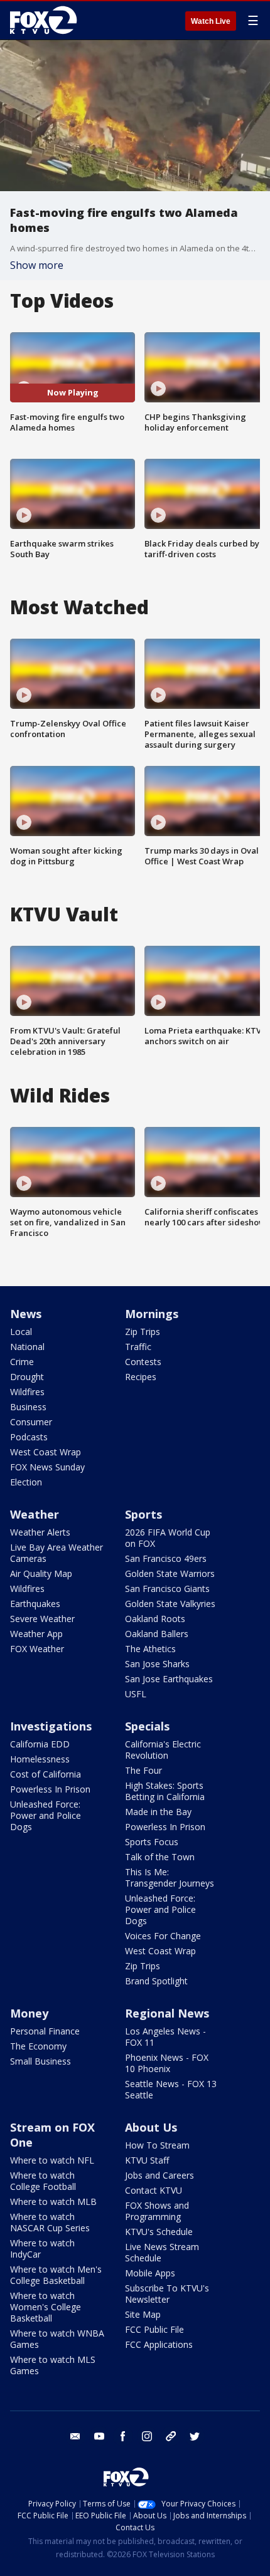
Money (29, 2013)
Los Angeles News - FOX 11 (165, 2037)
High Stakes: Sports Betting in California (165, 1791)
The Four (143, 1770)
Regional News (167, 2013)
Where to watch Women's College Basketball (46, 2307)
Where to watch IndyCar (42, 2249)
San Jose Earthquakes (169, 1679)
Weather (35, 1514)
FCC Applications (159, 2344)
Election (26, 1482)
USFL (136, 1694)
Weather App (36, 1634)
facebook (123, 2436)
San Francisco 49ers (166, 1558)
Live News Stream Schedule (162, 2252)
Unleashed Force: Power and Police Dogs (46, 1815)
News (26, 1314)
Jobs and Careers (159, 2175)
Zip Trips (143, 1332)
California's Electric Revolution (163, 1750)
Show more (37, 265)
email (75, 2436)
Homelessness (40, 1759)
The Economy (38, 2046)
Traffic (138, 1347)
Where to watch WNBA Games (57, 2339)
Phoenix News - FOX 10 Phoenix (167, 2063)
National (27, 1347)
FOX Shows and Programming (157, 2211)
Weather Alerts (40, 1532)
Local (21, 1332)
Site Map (143, 2314)
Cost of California (46, 1774)
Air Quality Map (41, 1573)
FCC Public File (154, 2329)
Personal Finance (45, 2031)
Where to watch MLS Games (53, 2365)
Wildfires (27, 1392)
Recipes (141, 1377)
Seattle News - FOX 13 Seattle (171, 2089)
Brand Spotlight (156, 1981)
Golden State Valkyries (170, 1604)
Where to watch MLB (53, 2202)
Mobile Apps (150, 2273)
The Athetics (150, 1649)
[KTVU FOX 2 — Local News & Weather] (46, 20)
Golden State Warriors (170, 1573)
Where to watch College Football (43, 2181)
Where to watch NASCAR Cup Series (50, 2222)
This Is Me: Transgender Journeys (170, 1877)
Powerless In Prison (50, 1789)
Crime (22, 1362)
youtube (99, 2436)
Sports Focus (152, 1842)
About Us (151, 2127)
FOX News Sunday (47, 1467)
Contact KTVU (154, 2190)
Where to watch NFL (52, 2160)
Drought (27, 1377)
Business (28, 1407)
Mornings (152, 1314)
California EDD (40, 1744)
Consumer (31, 1422)
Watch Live (211, 21)
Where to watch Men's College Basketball (56, 2275)
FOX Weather (37, 1649)
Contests (143, 1362)
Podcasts (29, 1437)
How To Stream (157, 2145)
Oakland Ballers (157, 1634)
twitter (195, 2436)
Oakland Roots (155, 1619)
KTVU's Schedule (159, 2232)
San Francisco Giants (167, 1589)
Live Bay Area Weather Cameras (57, 1553)
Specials (147, 1726)
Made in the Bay (158, 1812)
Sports (143, 1514)
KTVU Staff (147, 2160)
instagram (147, 2436)
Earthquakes (35, 1604)
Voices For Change (163, 1936)
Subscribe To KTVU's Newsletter (167, 2294)
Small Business (40, 2061)
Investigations (51, 1726)
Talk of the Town (160, 1857)
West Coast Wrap (46, 1452)
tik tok (171, 2436)
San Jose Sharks (157, 1664)
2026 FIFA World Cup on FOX (168, 1538)
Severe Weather (42, 1619)
